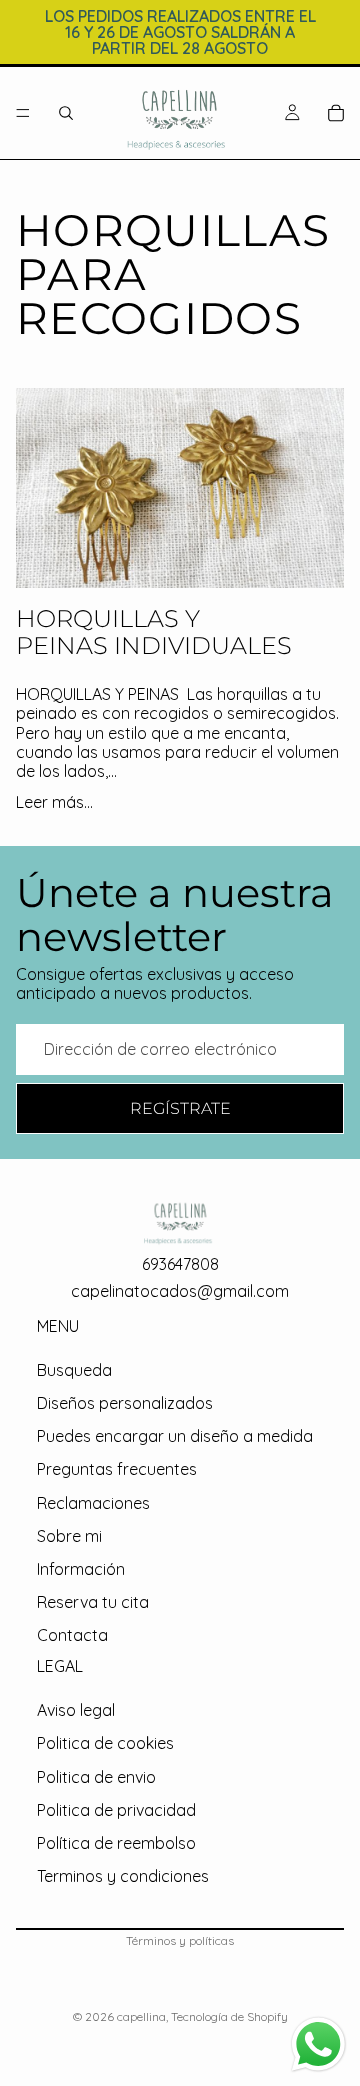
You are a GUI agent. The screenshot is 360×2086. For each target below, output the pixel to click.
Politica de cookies (105, 1743)
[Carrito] (336, 113)
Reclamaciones (93, 1503)
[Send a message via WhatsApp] (318, 2044)
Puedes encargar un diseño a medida (175, 1436)
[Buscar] (66, 113)
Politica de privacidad (116, 1810)
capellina (141, 2016)
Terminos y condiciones (123, 1876)
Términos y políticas (180, 1940)
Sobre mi (69, 1536)
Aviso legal (76, 1710)
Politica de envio (96, 1777)
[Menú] (23, 113)
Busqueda (74, 1370)
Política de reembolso (116, 1843)
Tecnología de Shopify (229, 2016)
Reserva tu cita (93, 1602)
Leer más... (54, 802)
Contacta (72, 1635)
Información (81, 1569)
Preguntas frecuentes (117, 1470)
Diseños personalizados (125, 1403)
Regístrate (180, 1108)
